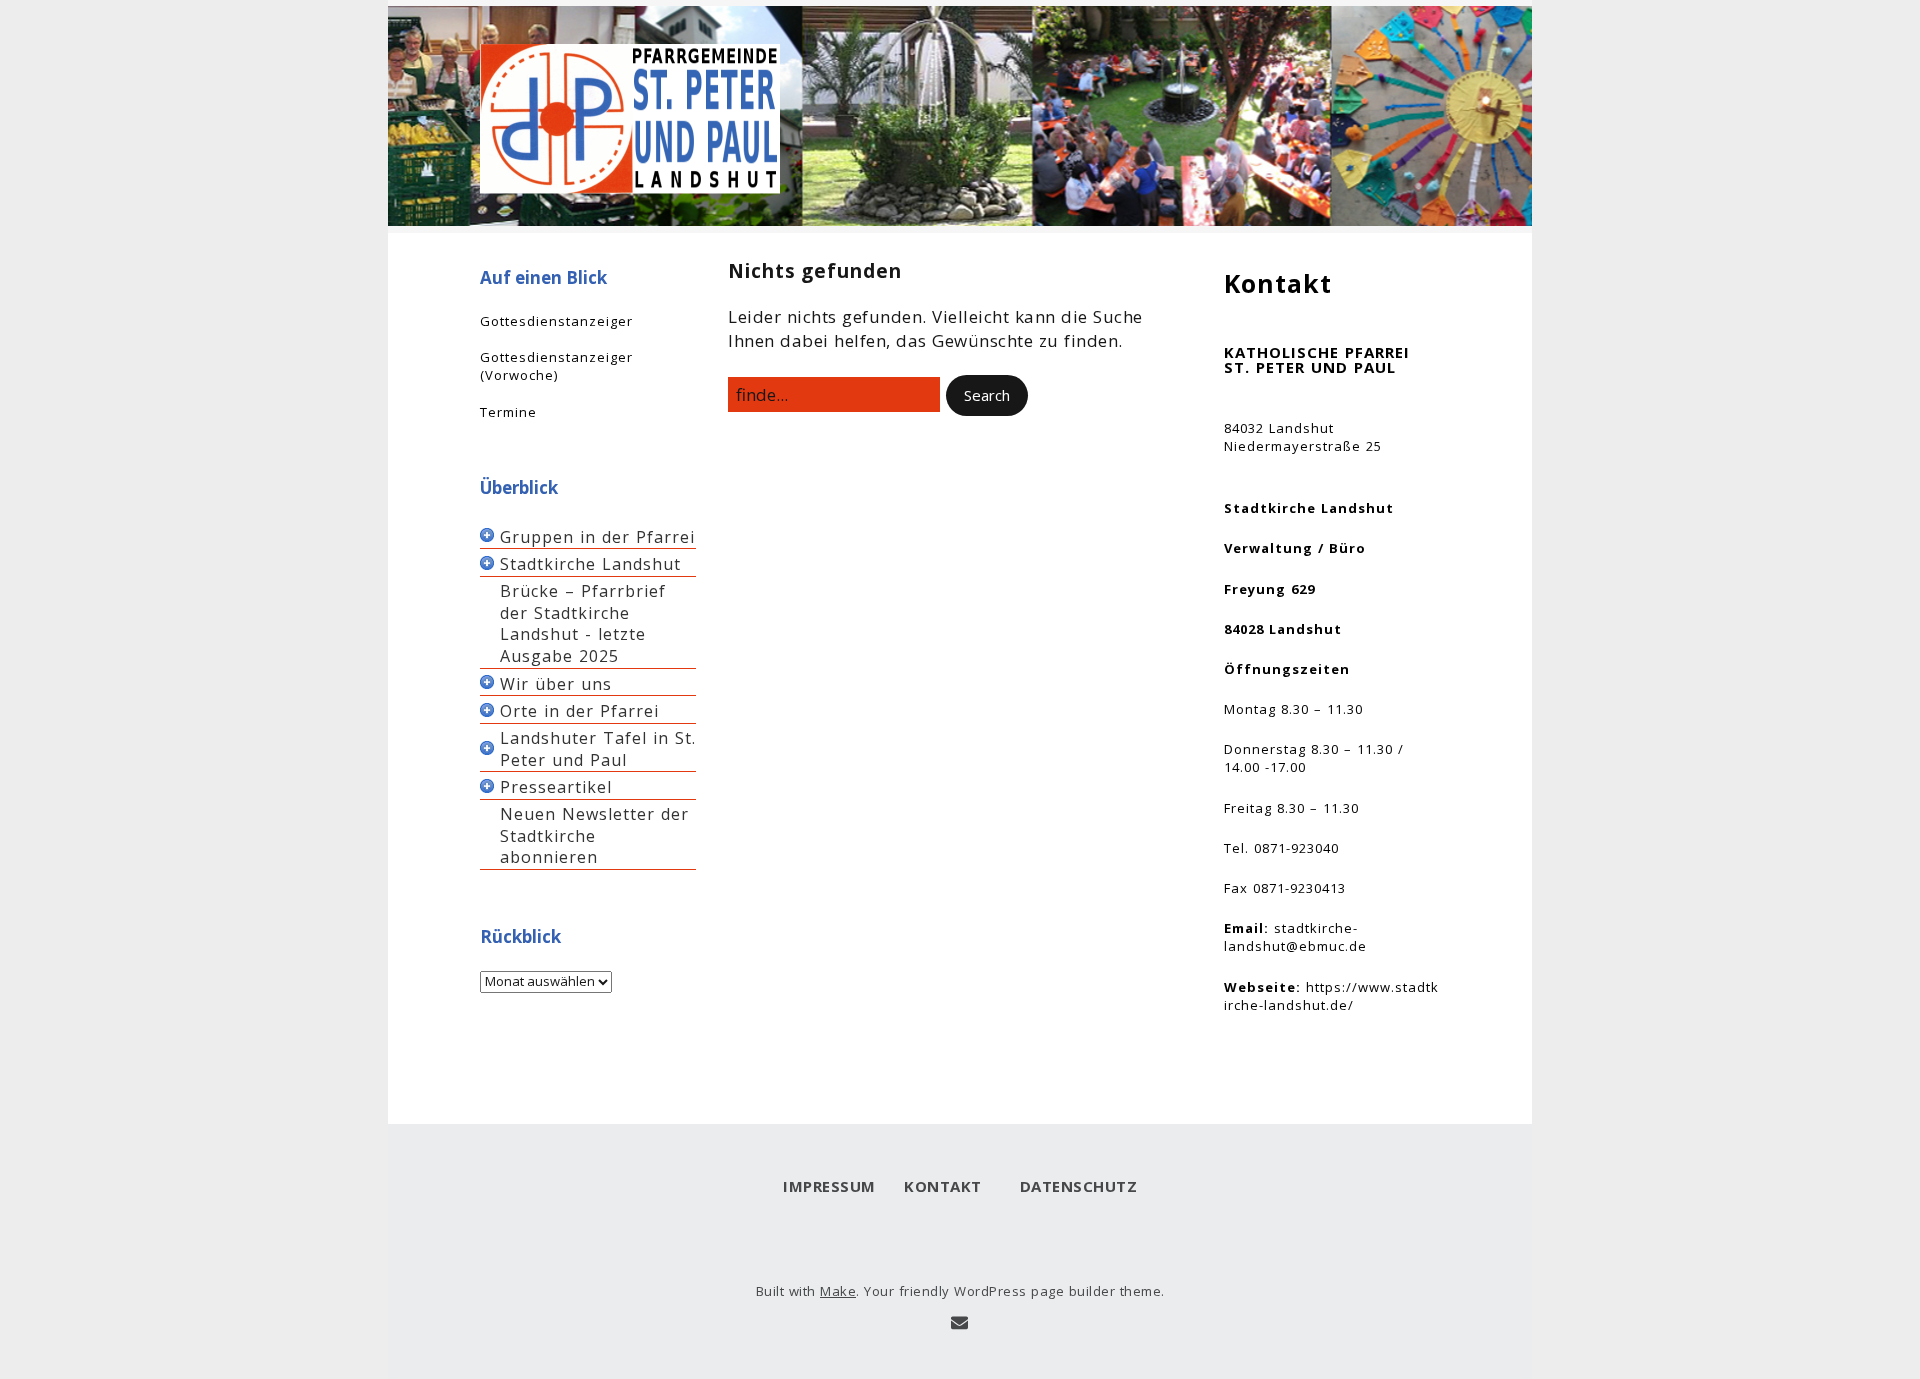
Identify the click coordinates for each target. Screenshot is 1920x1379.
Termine (508, 412)
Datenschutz (1073, 1186)
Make (838, 1291)
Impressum (829, 1186)
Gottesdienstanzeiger (556, 321)
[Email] (959, 1323)
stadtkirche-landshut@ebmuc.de (1295, 937)
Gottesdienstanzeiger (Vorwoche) (556, 366)
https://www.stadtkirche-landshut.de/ (1331, 996)
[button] (987, 395)
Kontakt (943, 1186)
